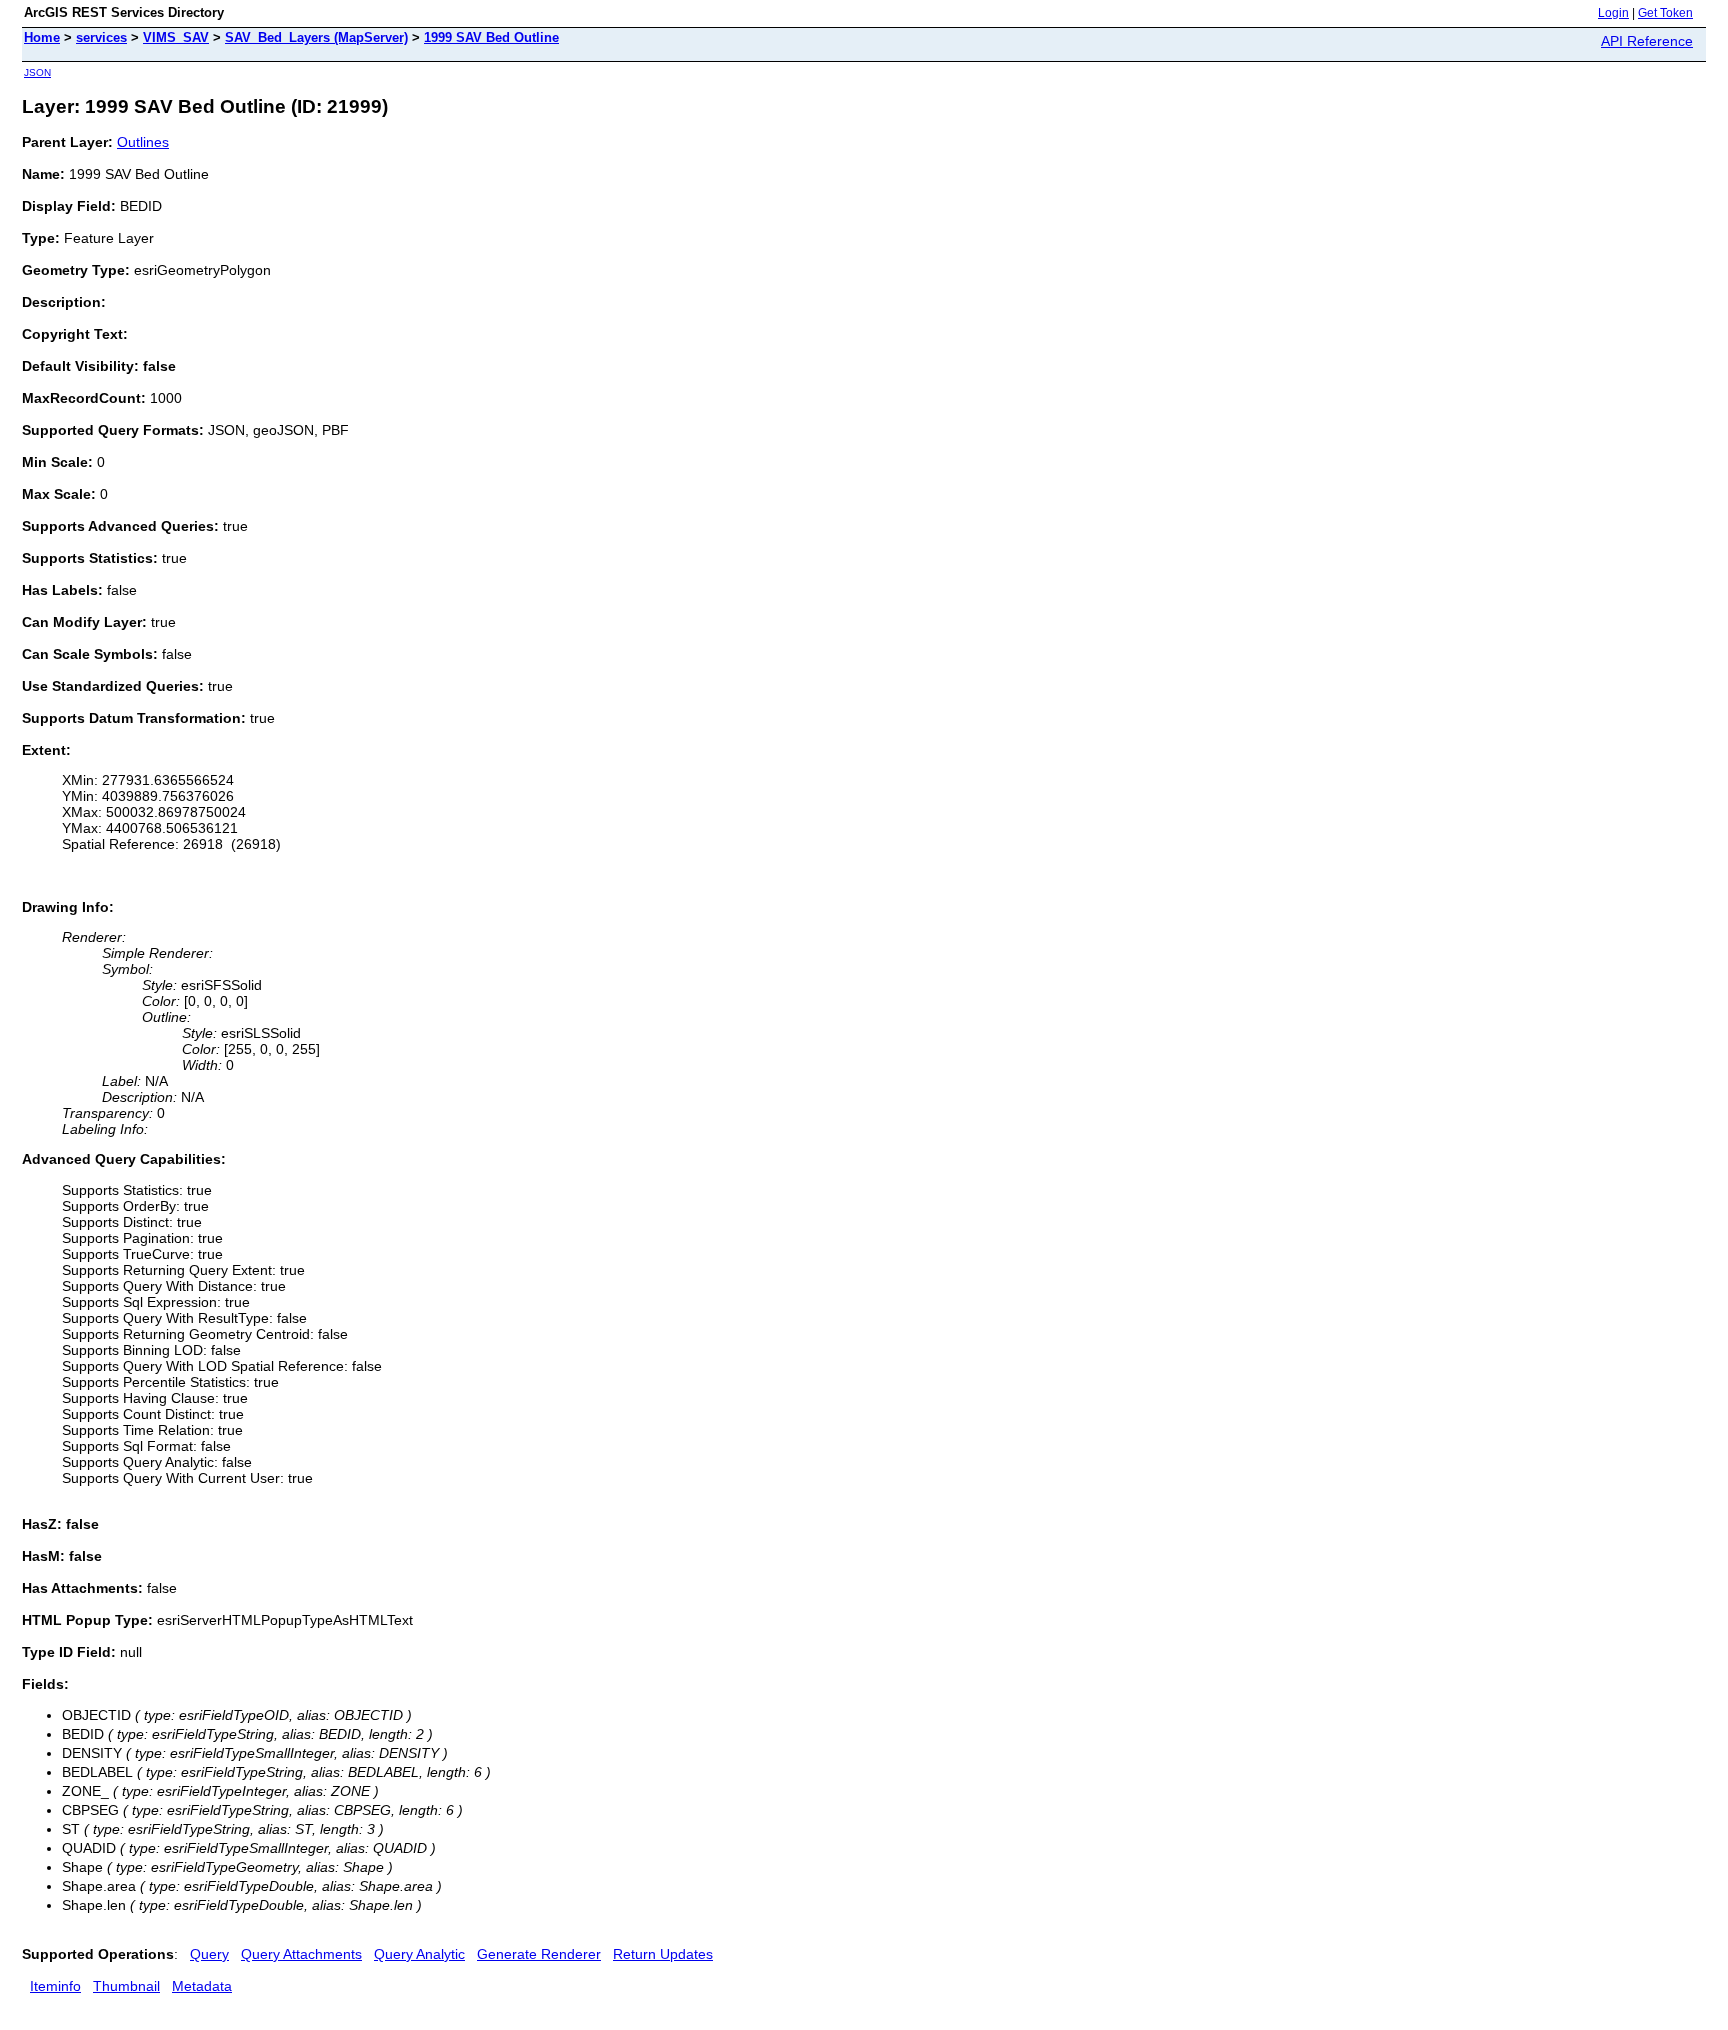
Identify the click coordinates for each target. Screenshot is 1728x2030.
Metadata (202, 1986)
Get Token (1665, 13)
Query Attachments (301, 1954)
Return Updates (663, 1954)
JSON (37, 72)
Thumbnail (126, 1986)
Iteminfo (55, 1986)
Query (209, 1954)
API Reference (1647, 41)
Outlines (143, 142)
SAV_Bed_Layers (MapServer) (316, 37)
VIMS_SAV (176, 37)
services (101, 37)
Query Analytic (419, 1954)
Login (1613, 13)
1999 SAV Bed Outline (491, 37)
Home (42, 37)
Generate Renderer (539, 1954)
